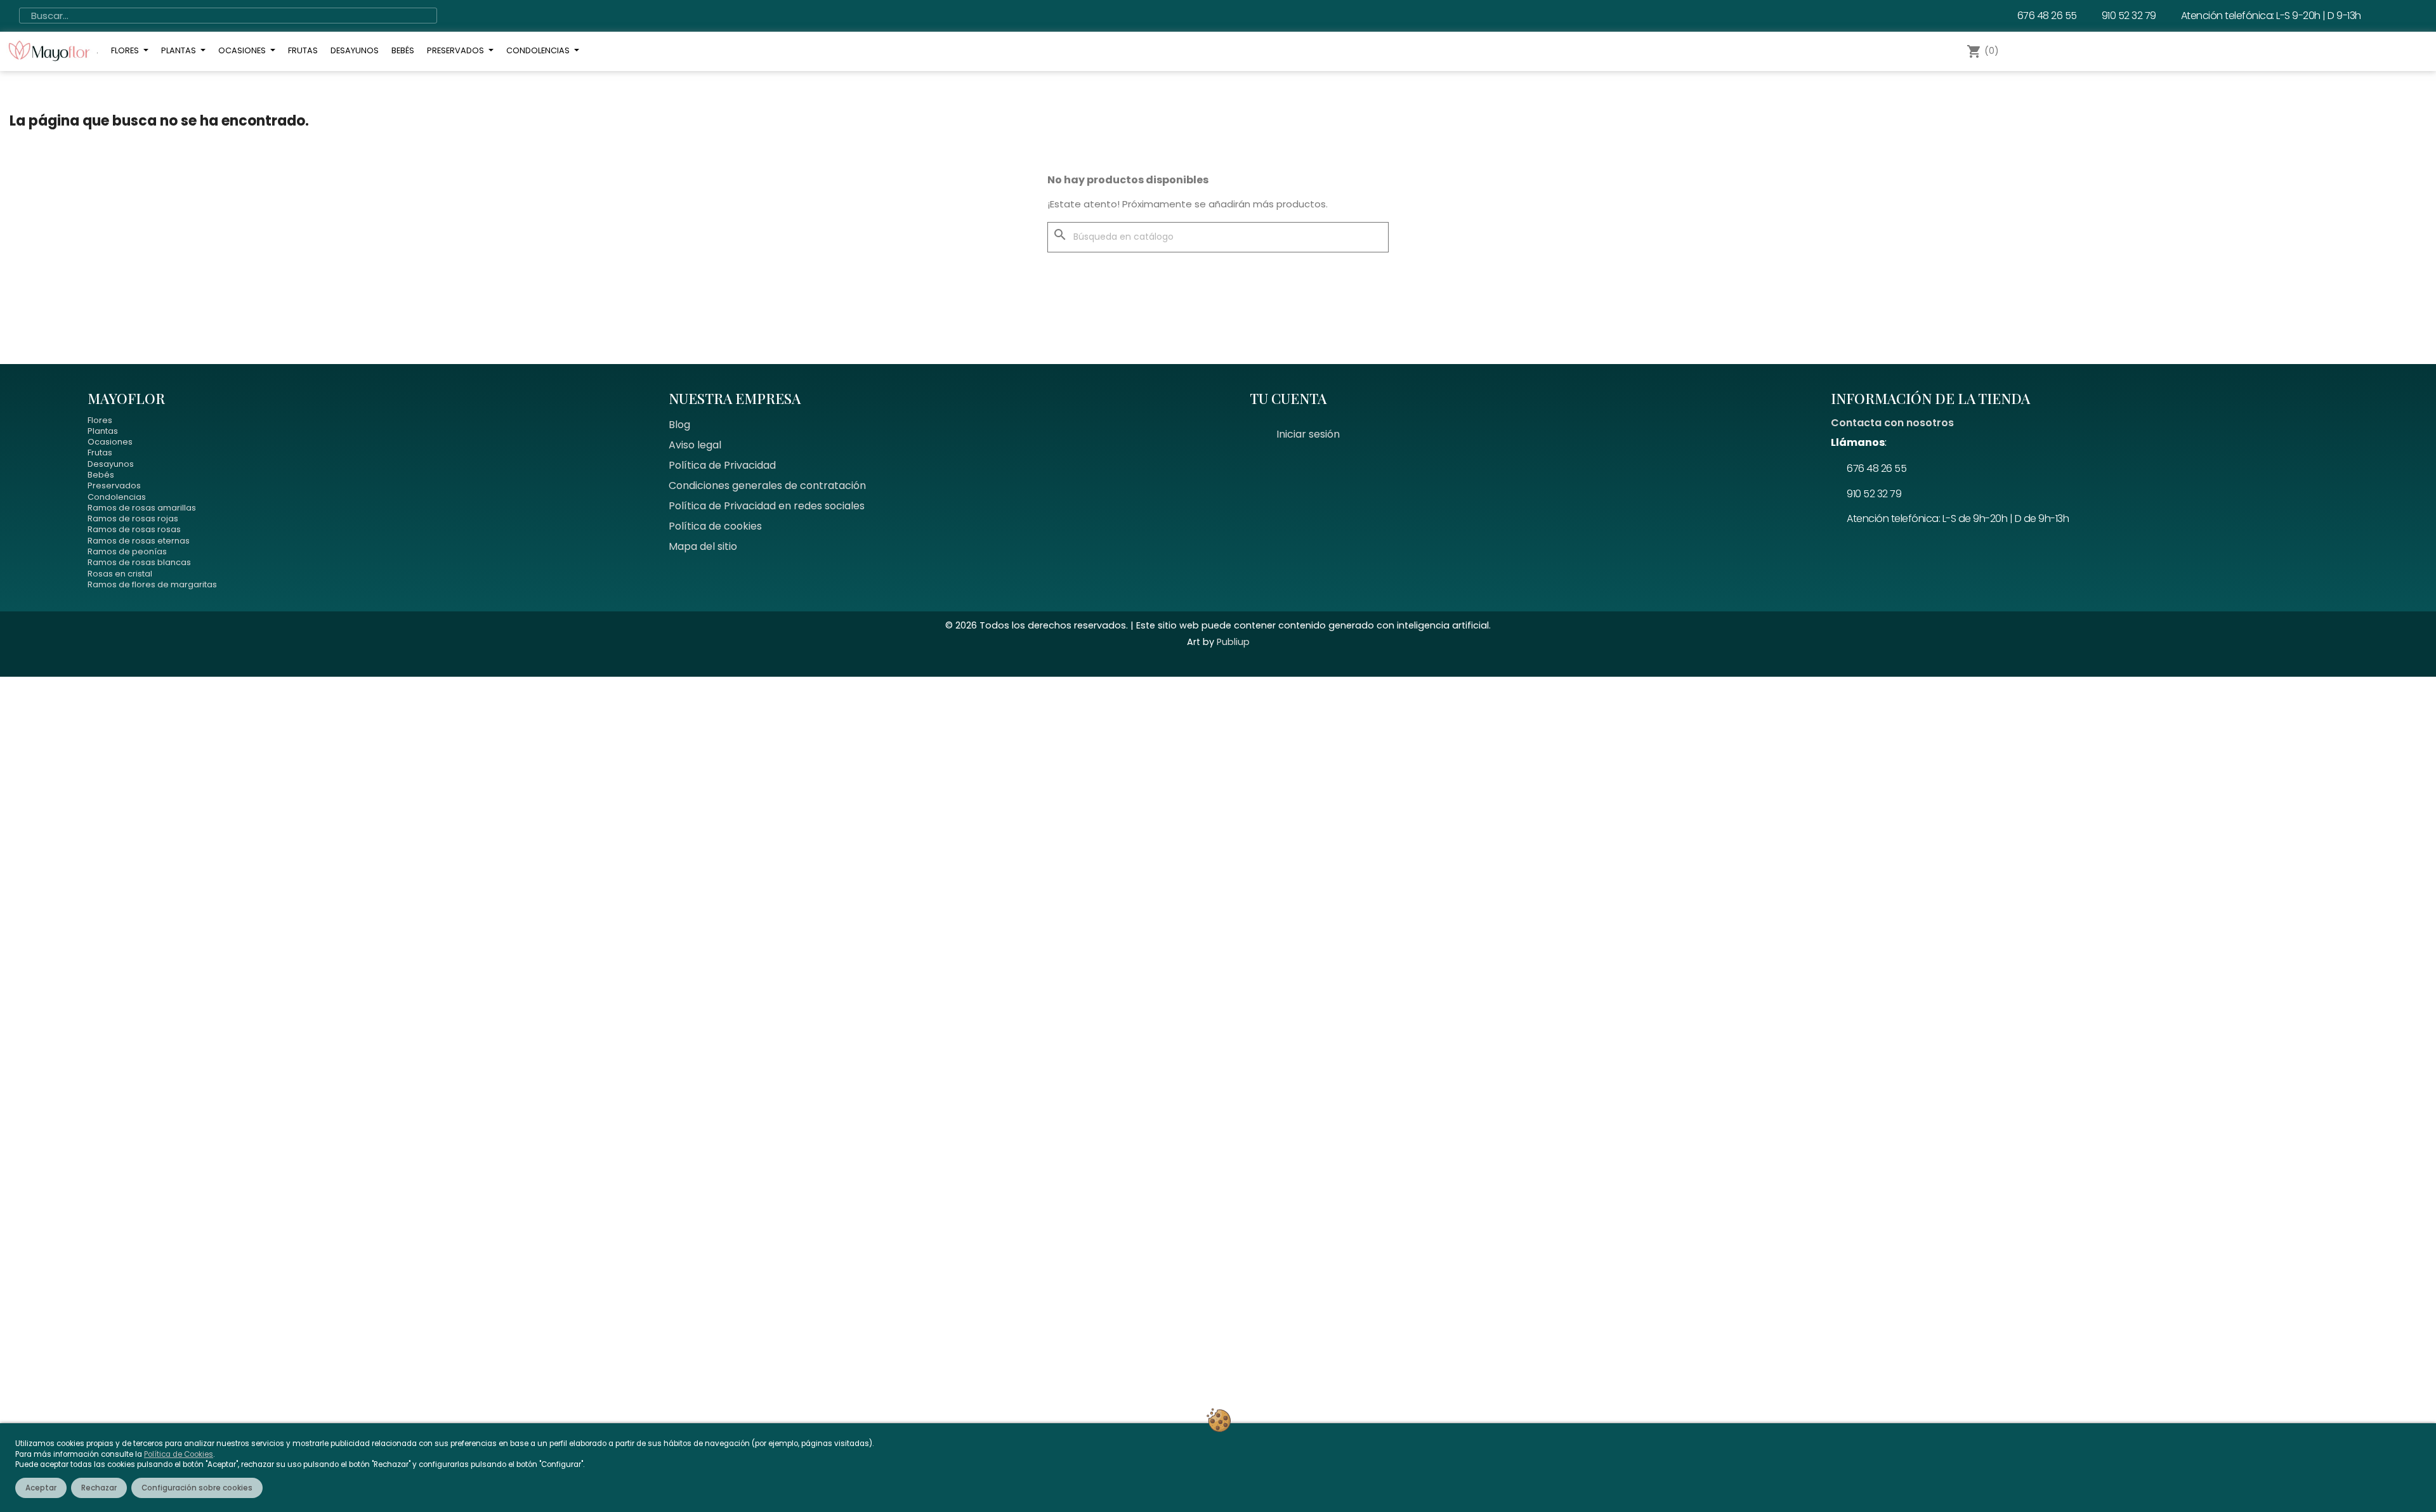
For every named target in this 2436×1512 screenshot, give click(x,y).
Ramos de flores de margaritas (152, 584)
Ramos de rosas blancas (139, 562)
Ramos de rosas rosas (134, 529)
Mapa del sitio (703, 546)
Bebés (101, 475)
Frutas (100, 453)
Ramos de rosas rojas (133, 518)
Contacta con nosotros (1892, 423)
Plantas (103, 431)
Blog (679, 425)
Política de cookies (715, 526)
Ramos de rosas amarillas (142, 508)
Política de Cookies (179, 1454)
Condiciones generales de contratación (767, 486)
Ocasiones (110, 442)
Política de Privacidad (722, 465)
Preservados (114, 486)
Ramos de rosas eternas (139, 541)
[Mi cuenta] (2028, 51)
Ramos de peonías (127, 551)
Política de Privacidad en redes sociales (767, 506)
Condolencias (117, 497)
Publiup (1233, 642)
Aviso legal (695, 445)
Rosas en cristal (120, 574)
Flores (100, 420)
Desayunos (111, 464)
